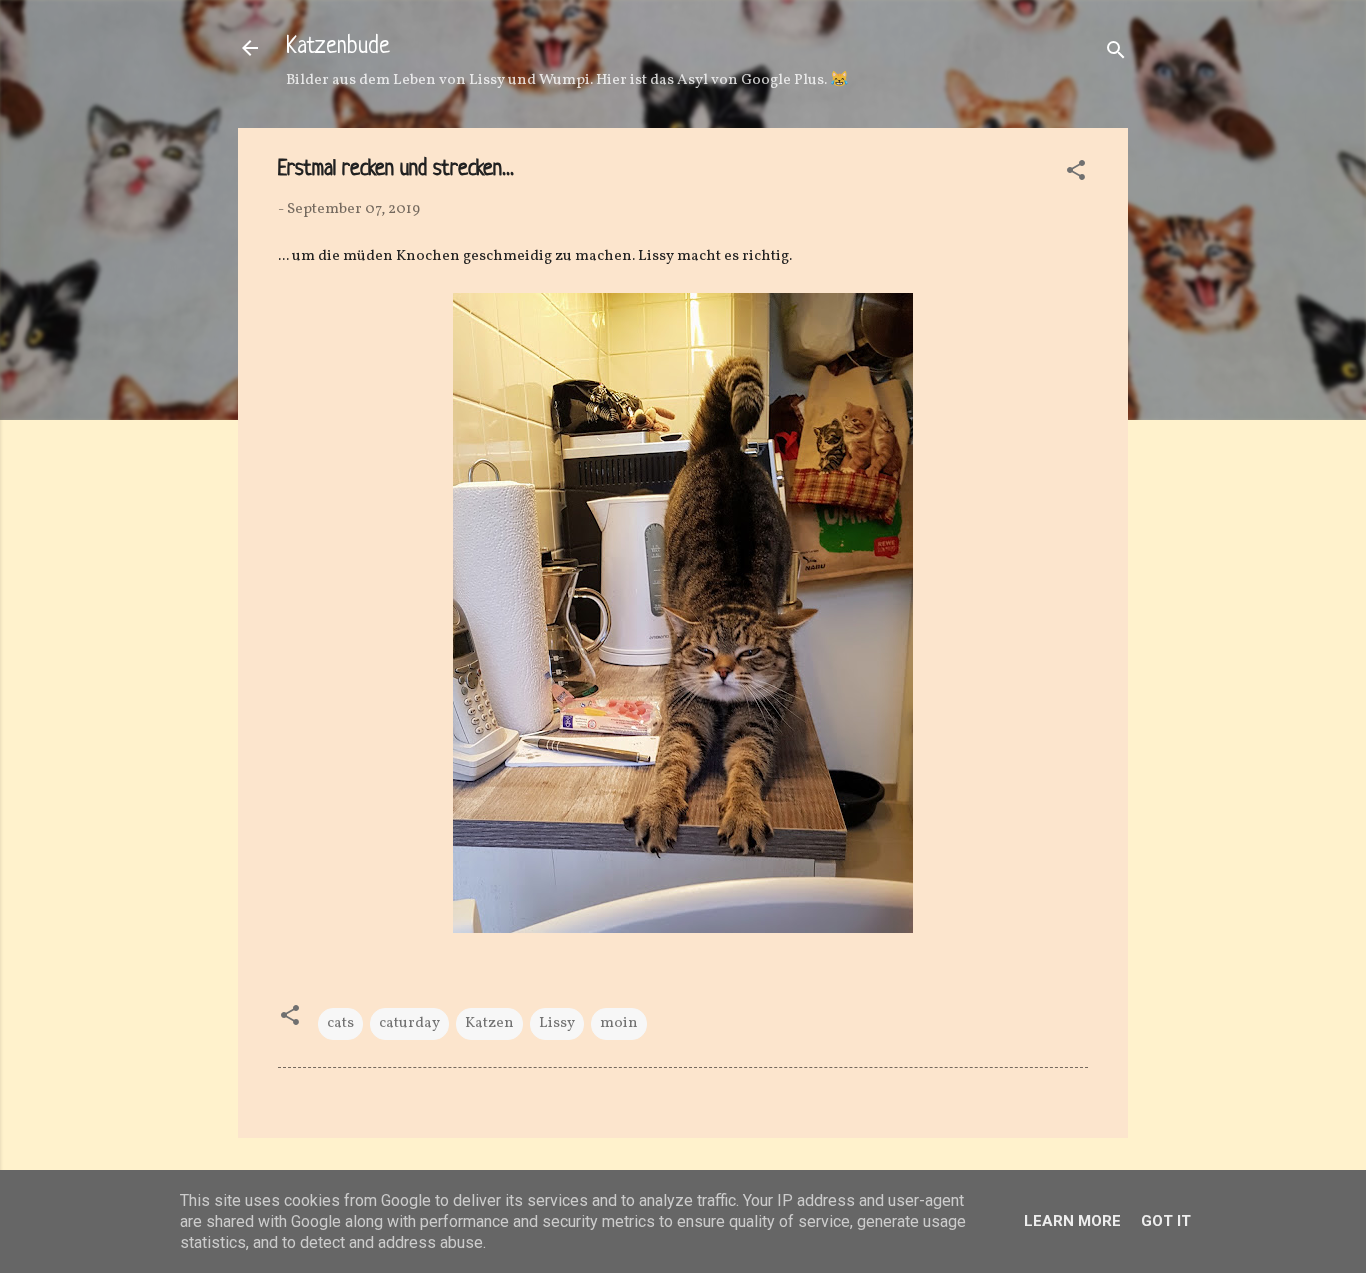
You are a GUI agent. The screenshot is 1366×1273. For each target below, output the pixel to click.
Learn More (1072, 1221)
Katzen (489, 1023)
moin (619, 1023)
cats (340, 1023)
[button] (1076, 174)
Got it (1166, 1221)
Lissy (557, 1023)
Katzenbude (338, 47)
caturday (409, 1023)
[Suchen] (1116, 54)
